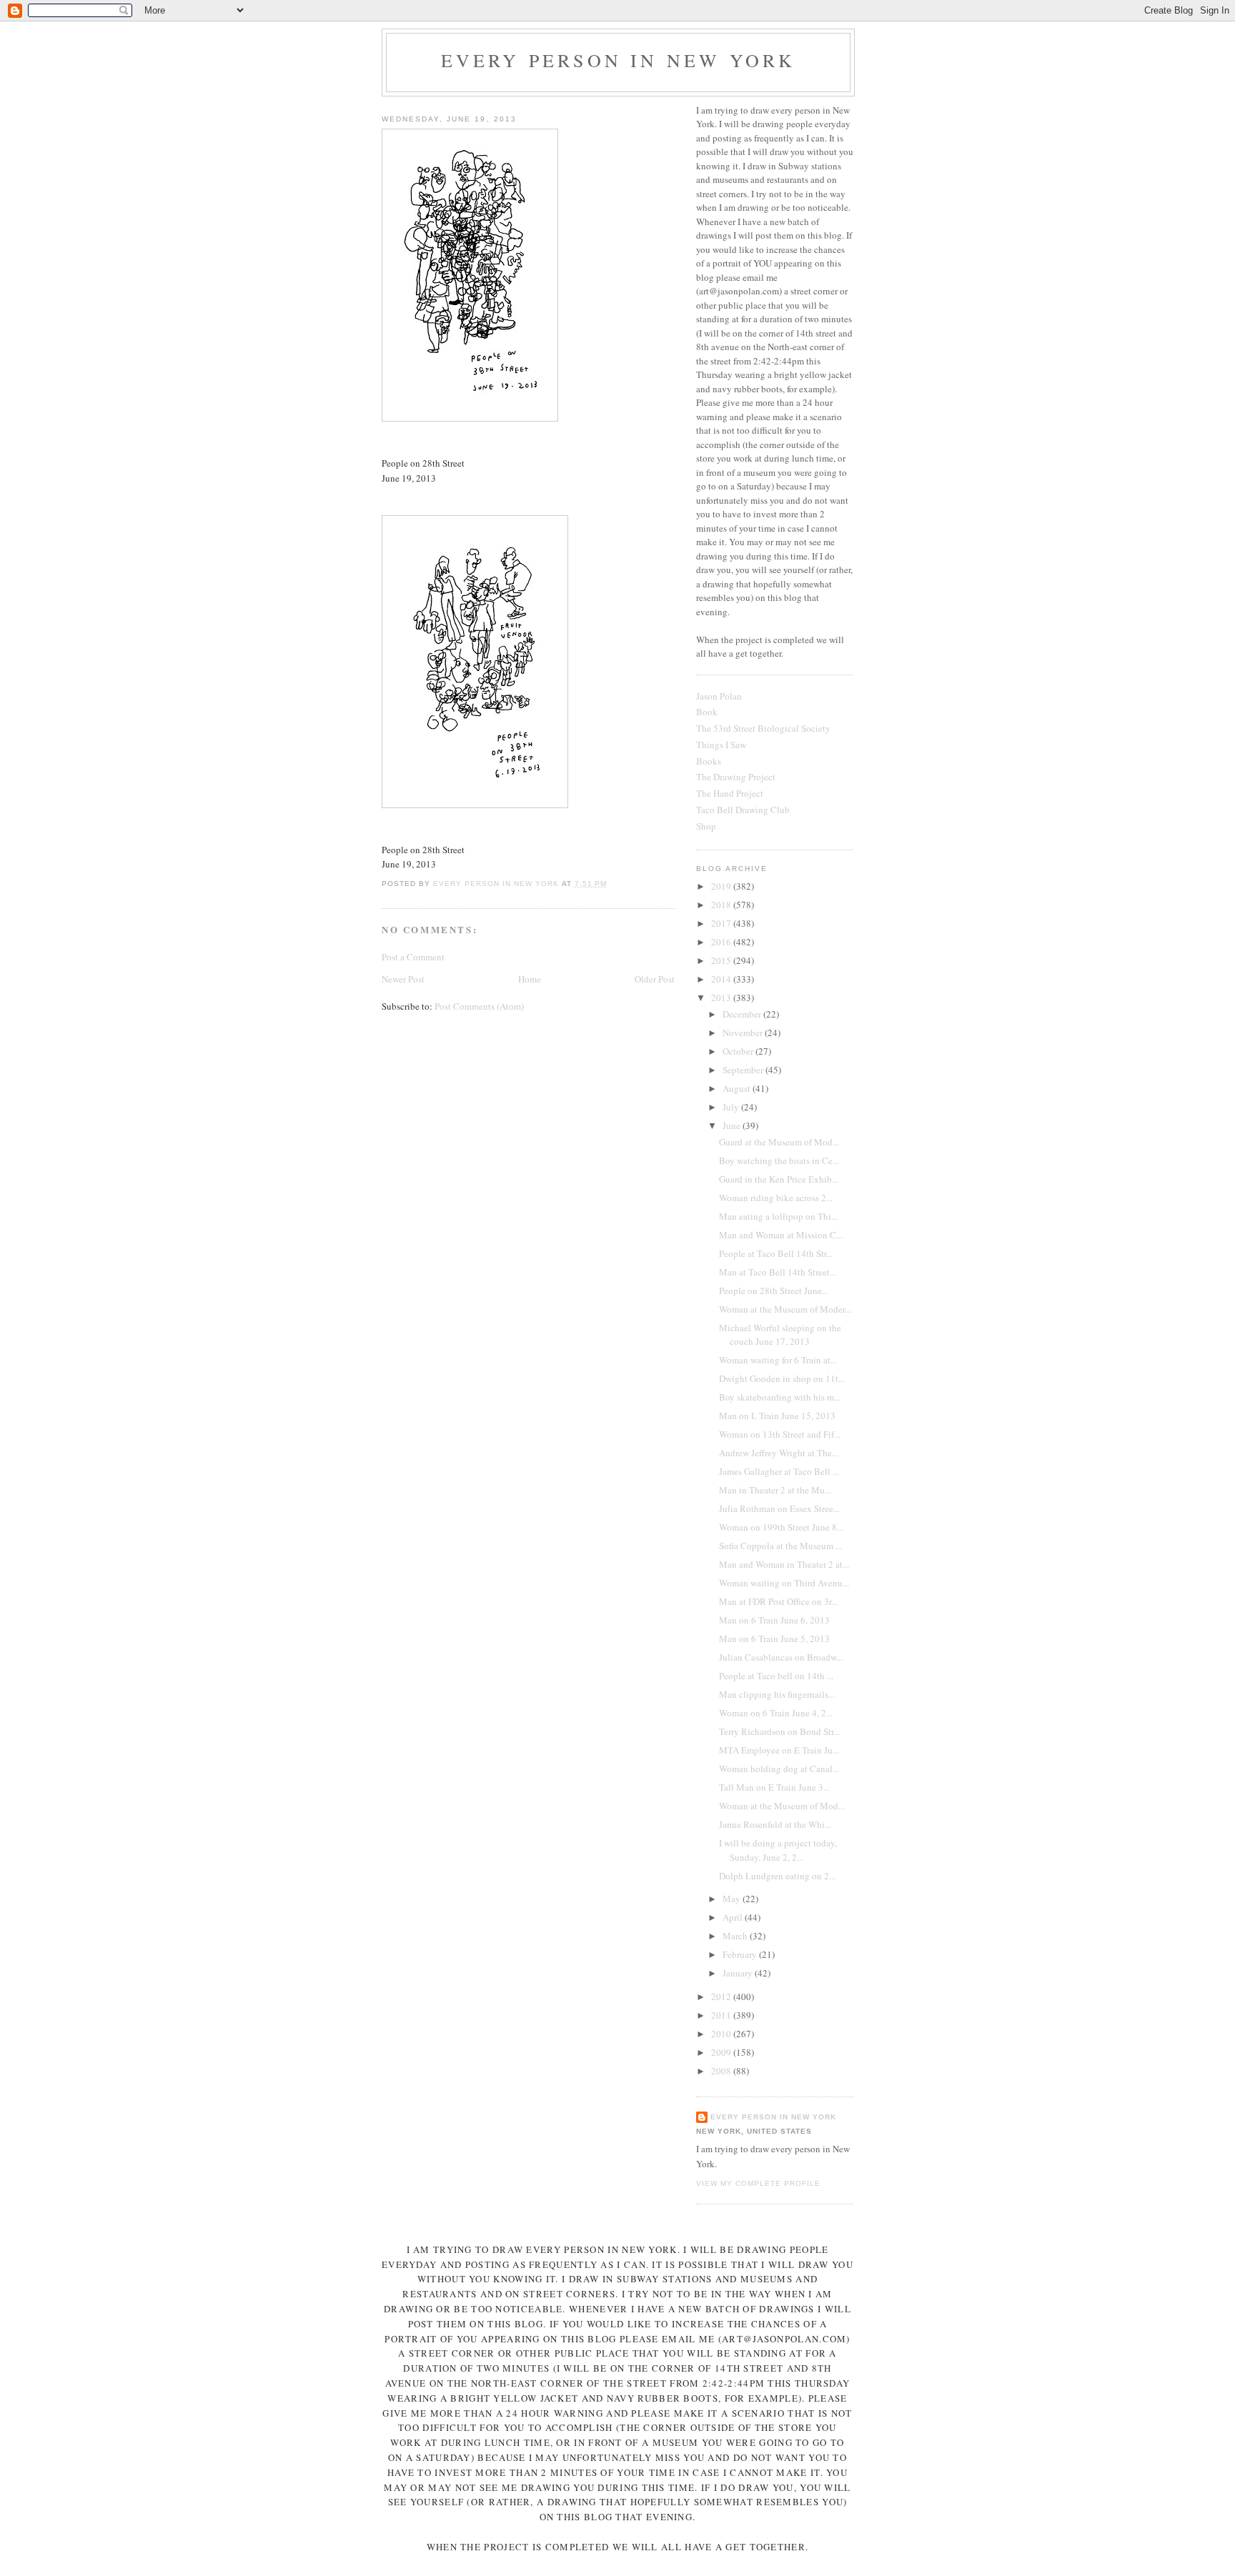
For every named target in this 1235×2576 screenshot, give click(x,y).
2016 (722, 942)
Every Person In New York (619, 60)
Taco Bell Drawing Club (743, 810)
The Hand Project (730, 793)
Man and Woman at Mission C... (781, 1235)
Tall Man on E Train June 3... (774, 1787)
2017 (722, 923)
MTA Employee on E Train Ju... (779, 1750)
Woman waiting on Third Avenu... (784, 1583)
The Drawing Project (736, 777)
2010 (722, 2034)
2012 (722, 1996)
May (733, 1899)
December (743, 1014)
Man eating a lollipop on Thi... (778, 1216)
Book (707, 712)
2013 (722, 998)
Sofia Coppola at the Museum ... (780, 1546)
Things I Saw (721, 745)
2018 (722, 905)
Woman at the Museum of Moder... (785, 1309)
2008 (722, 2071)
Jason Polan (719, 696)
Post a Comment (413, 957)
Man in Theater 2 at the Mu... (775, 1490)
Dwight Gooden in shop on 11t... (782, 1378)
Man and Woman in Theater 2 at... (784, 1564)
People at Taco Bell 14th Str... (776, 1253)
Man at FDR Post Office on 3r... (778, 1601)
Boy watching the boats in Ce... (779, 1160)
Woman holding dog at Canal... (779, 1769)
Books (709, 761)
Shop (706, 826)
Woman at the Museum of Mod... (782, 1806)
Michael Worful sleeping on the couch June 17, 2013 (780, 1335)
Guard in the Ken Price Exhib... (779, 1179)
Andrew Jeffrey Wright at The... (779, 1453)
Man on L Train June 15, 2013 (777, 1416)
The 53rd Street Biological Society (763, 728)
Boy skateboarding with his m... (780, 1397)
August (738, 1088)
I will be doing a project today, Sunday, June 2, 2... (778, 1850)
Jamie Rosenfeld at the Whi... (775, 1824)
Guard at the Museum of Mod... (779, 1142)
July (732, 1107)
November (744, 1033)
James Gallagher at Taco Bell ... (779, 1471)
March (736, 1936)
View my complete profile (758, 2183)
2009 (722, 2052)
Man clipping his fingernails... (777, 1694)
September (744, 1070)
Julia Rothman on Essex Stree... (779, 1508)
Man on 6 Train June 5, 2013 (774, 1638)
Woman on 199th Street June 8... (781, 1527)
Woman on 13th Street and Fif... (780, 1434)
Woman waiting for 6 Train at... (778, 1360)
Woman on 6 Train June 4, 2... (776, 1713)
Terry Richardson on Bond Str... (779, 1731)
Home (530, 979)
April (734, 1917)
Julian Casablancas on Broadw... (781, 1657)
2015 (722, 960)
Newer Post (403, 979)
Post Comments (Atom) (479, 1006)
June (733, 1125)
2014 (722, 979)
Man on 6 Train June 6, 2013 (774, 1620)
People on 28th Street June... (774, 1291)
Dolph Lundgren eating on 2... (777, 1876)
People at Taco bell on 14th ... (776, 1676)
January (739, 1973)
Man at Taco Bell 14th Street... (778, 1272)
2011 (722, 2015)
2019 (722, 886)
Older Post (655, 979)
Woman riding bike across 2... (776, 1198)
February (741, 1954)
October (739, 1051)
